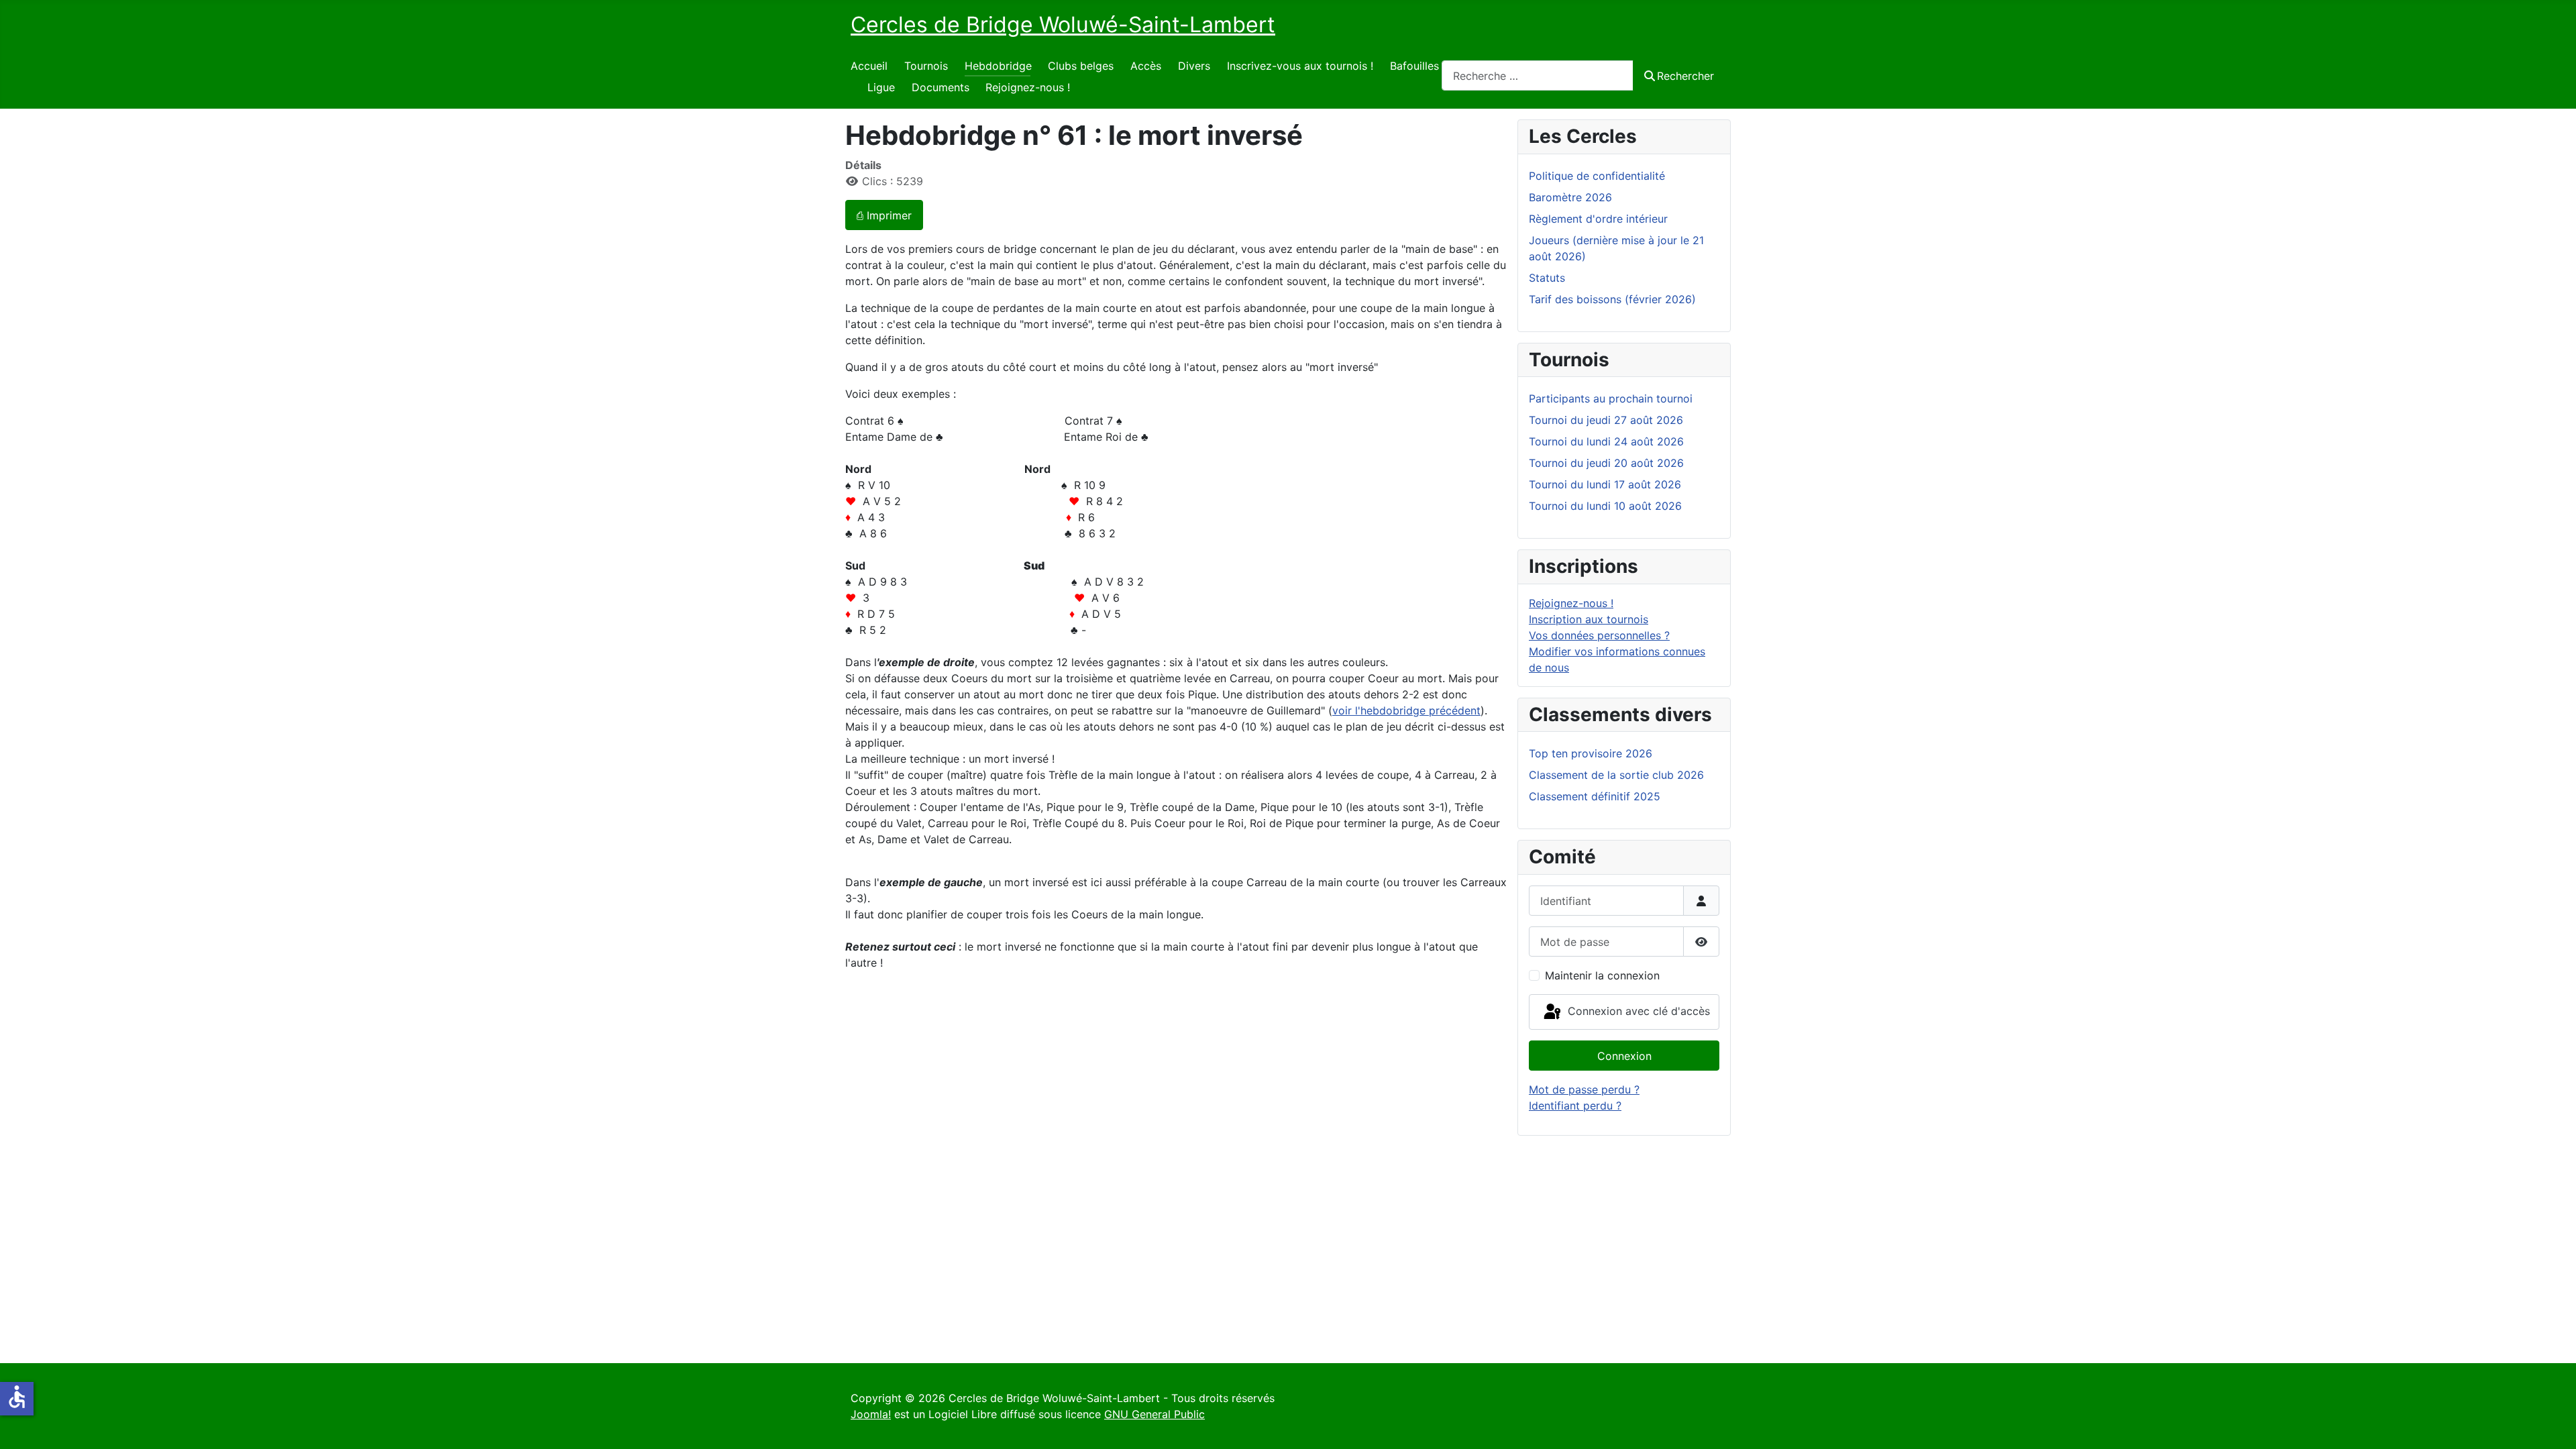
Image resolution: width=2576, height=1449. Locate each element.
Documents (941, 87)
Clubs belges (1081, 66)
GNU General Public (1155, 1414)
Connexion (1624, 1056)
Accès (1146, 66)
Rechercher (1685, 76)
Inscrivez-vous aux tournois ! (1300, 66)
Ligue (881, 87)
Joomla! (871, 1414)
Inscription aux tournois (1589, 619)
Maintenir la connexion (1602, 975)
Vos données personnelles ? (1599, 635)
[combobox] (1538, 75)
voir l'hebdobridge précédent (1406, 710)
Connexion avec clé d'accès (1637, 1011)
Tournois (926, 66)
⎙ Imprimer (884, 215)
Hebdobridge (998, 66)
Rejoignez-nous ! (1028, 87)
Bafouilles (1414, 66)
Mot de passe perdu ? (1584, 1089)
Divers (1194, 66)
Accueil (869, 66)
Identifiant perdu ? (1575, 1106)
